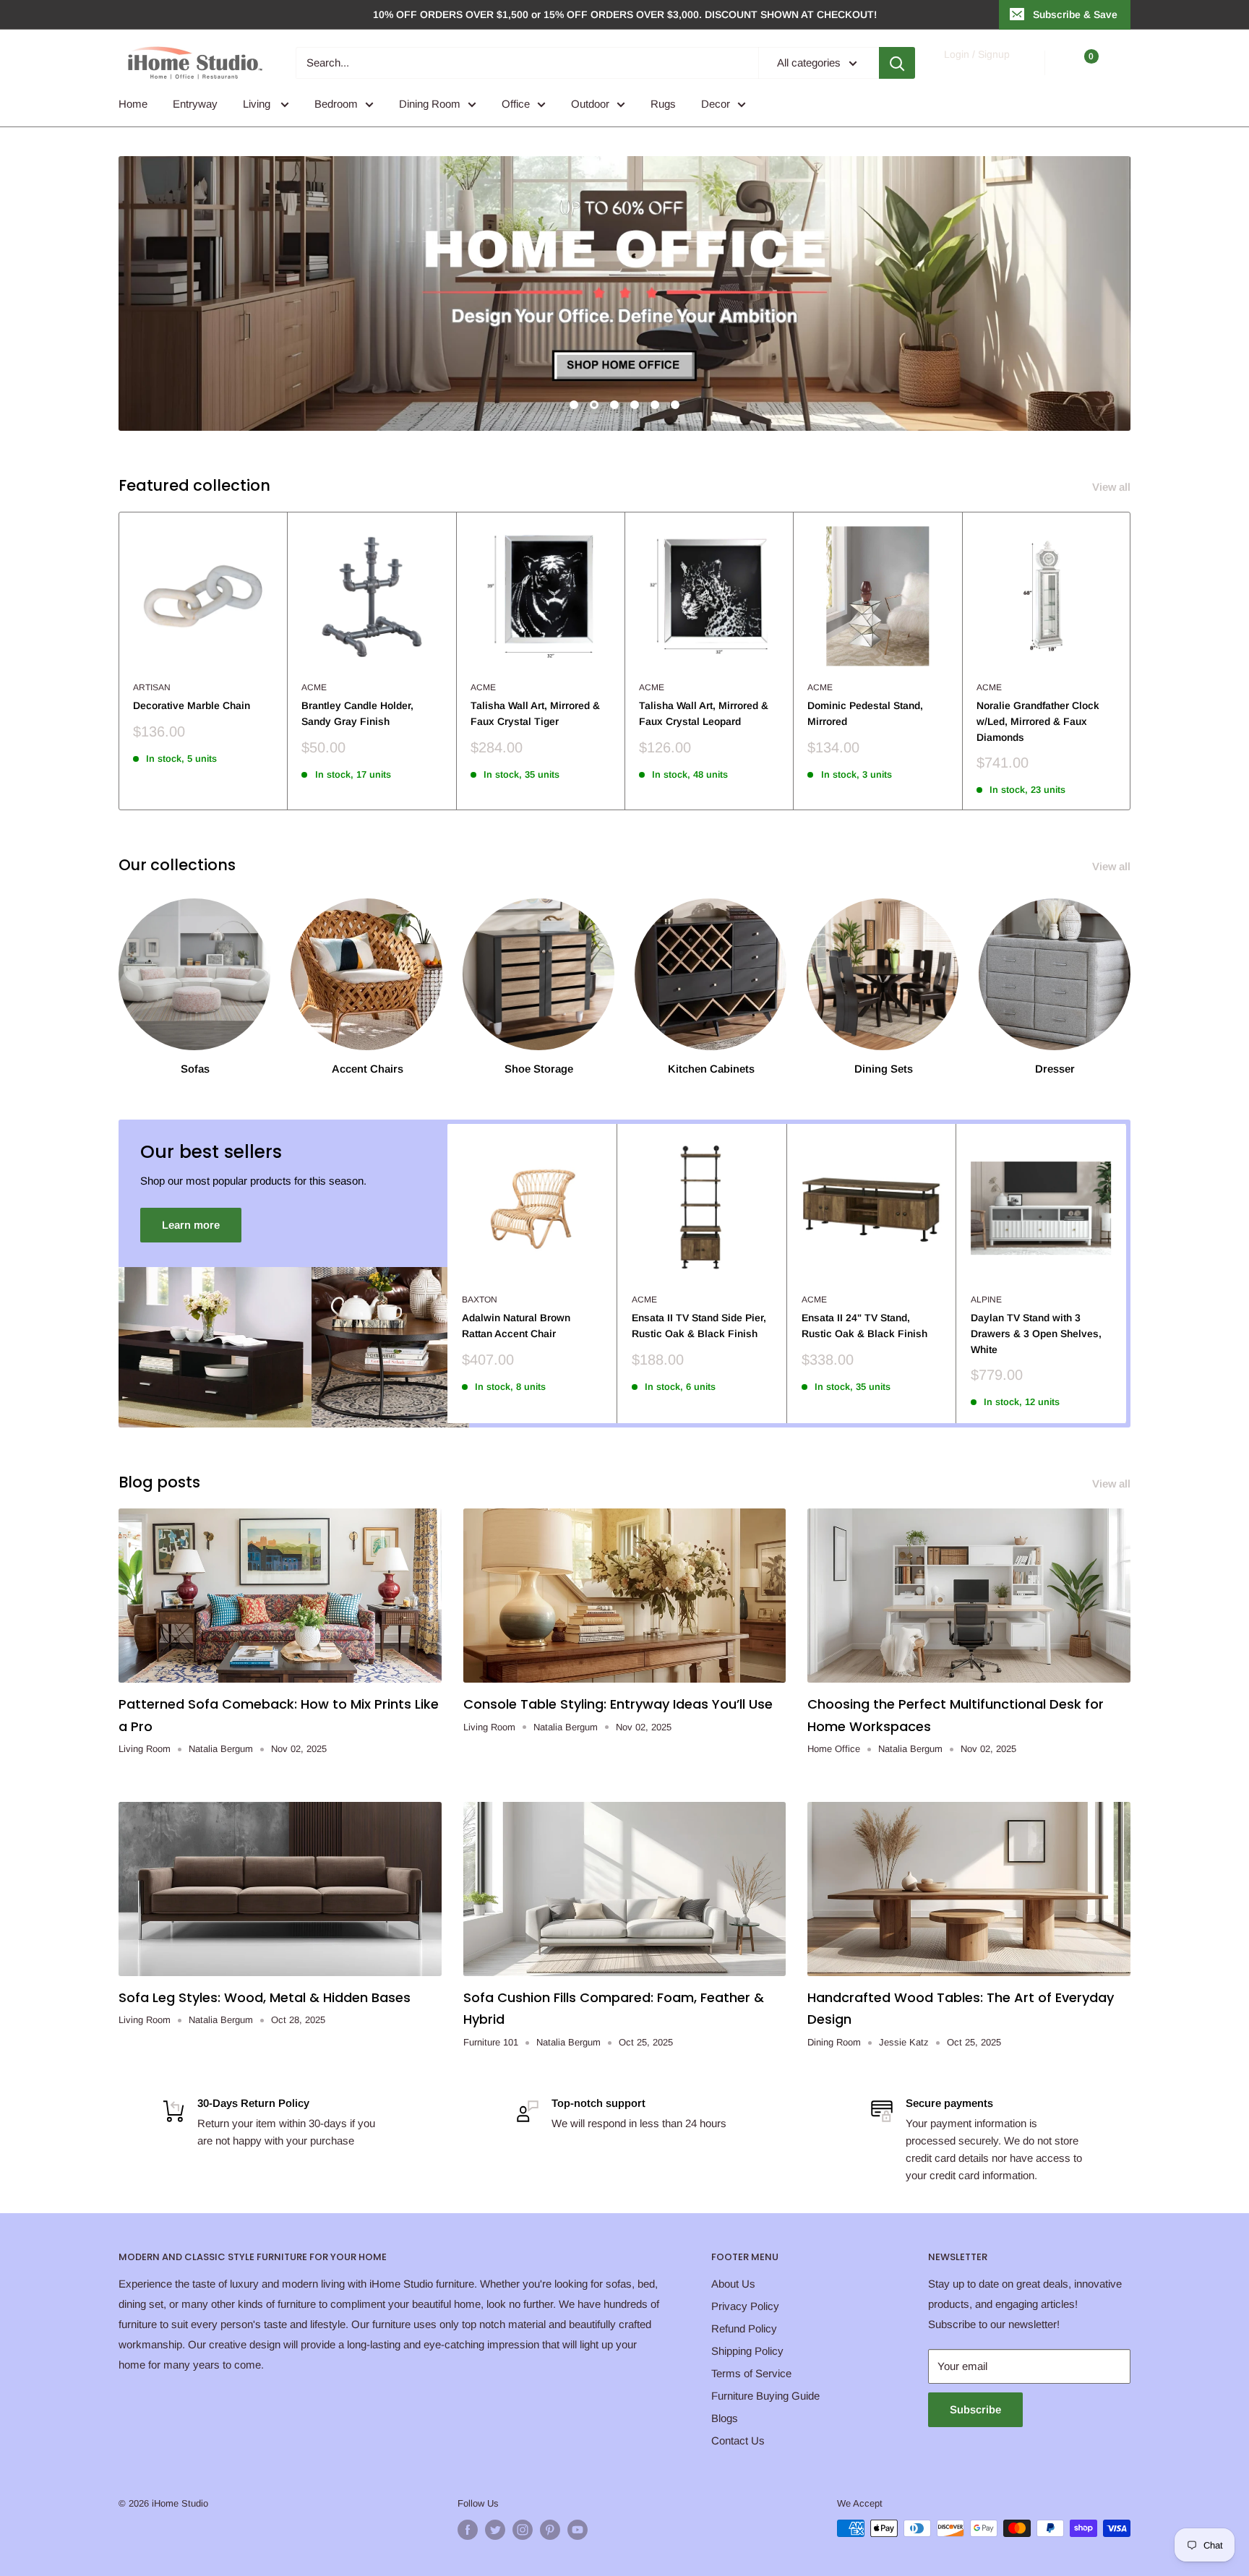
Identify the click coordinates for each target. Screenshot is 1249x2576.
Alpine (986, 1300)
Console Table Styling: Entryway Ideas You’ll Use (618, 1704)
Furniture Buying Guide (765, 2396)
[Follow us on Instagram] (523, 2530)
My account (976, 70)
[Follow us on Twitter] (495, 2530)
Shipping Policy (747, 2351)
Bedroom (336, 104)
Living (258, 104)
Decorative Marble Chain (192, 705)
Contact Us (738, 2440)
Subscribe (975, 2409)
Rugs (663, 104)
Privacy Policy (745, 2306)
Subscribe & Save (1075, 14)
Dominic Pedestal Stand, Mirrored (865, 713)
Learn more (191, 1225)
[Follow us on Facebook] (468, 2530)
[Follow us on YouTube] (578, 2530)
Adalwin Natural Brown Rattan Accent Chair (516, 1326)
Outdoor (590, 104)
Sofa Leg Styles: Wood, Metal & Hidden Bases (265, 1997)
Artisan (152, 687)
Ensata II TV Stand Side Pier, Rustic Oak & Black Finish (699, 1326)
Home (133, 104)
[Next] (1131, 661)
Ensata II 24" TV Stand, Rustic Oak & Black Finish (864, 1326)
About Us (733, 2284)
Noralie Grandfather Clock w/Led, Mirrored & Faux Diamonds (1038, 721)
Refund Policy (744, 2328)
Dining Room (430, 104)
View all (1113, 487)
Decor (716, 104)
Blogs (725, 2418)
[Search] (897, 63)
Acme (314, 687)
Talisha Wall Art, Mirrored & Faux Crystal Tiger (535, 713)
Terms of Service (751, 2373)
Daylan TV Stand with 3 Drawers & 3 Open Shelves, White (1036, 1333)
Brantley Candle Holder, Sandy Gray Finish (357, 713)
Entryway (195, 104)
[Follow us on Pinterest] (550, 2530)
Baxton (480, 1300)
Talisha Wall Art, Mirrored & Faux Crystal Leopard (704, 713)
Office (516, 104)
